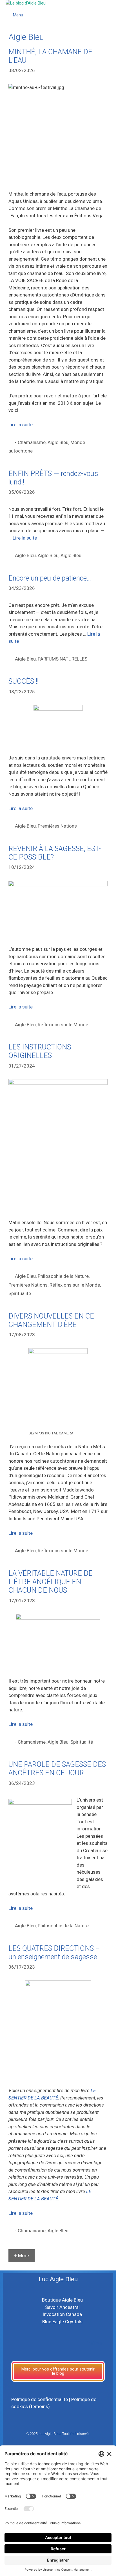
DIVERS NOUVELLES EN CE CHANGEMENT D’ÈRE (51, 1320)
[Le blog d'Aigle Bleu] (26, 3)
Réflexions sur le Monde (63, 1025)
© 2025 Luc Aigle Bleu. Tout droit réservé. (58, 2434)
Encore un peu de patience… (50, 578)
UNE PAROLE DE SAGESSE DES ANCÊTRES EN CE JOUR (57, 1769)
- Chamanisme (30, 442)
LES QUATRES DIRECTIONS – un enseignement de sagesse (54, 1953)
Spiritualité (20, 1293)
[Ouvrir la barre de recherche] (111, 8)
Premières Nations (57, 826)
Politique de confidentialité (40, 2399)
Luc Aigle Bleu (58, 2279)
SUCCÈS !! (24, 681)
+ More (22, 2255)
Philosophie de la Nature (63, 1276)
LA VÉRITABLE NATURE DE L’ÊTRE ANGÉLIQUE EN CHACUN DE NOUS (51, 1582)
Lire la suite (21, 425)
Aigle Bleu (58, 442)
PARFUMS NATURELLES (63, 659)
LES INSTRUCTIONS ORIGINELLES (40, 1051)
